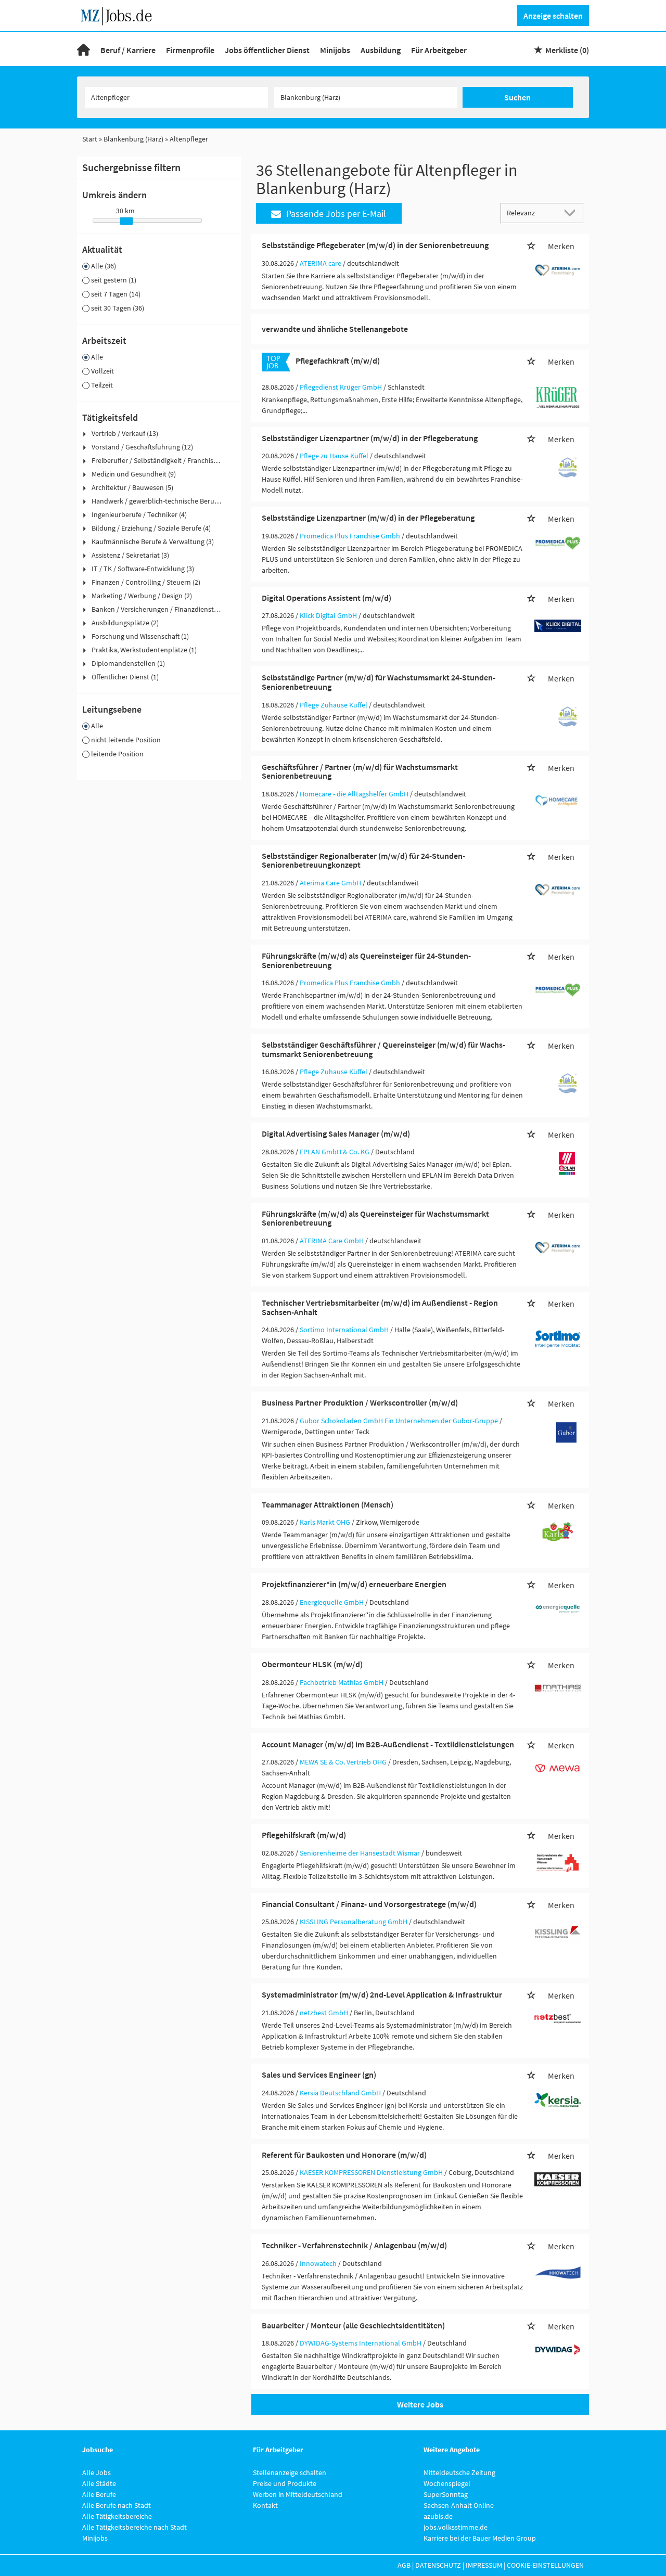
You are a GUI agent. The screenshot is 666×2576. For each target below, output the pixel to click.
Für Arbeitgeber (439, 50)
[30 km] (126, 221)
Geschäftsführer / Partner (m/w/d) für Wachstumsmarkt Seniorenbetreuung (360, 771)
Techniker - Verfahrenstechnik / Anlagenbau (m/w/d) (354, 2245)
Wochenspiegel (447, 2483)
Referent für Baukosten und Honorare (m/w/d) (344, 2155)
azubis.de (438, 2516)
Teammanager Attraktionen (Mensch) (328, 1504)
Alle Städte (99, 2483)
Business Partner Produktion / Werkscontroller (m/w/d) (360, 1402)
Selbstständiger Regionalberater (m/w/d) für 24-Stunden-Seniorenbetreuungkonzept (363, 860)
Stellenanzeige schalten (290, 2472)
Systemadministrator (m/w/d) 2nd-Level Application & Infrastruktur (382, 1994)
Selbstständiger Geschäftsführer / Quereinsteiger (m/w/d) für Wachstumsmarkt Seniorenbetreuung (383, 1049)
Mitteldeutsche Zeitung (459, 2472)
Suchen (517, 97)
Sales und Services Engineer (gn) (319, 2075)
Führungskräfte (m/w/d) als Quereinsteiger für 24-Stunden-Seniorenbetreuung (366, 960)
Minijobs (335, 50)
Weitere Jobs (420, 2404)
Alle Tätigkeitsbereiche (117, 2516)
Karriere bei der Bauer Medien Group (480, 2538)
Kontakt (265, 2505)
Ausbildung (381, 50)
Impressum (484, 2565)
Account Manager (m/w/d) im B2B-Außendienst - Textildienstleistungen (388, 1744)
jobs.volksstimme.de (456, 2527)
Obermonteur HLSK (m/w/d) (312, 1664)
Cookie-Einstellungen (545, 2565)
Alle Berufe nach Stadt (117, 2505)
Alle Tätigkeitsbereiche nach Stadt (135, 2527)
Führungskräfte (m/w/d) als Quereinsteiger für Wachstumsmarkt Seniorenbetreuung (375, 1218)
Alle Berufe (99, 2494)
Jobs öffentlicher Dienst (267, 50)
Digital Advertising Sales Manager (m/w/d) (336, 1134)
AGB (404, 2565)
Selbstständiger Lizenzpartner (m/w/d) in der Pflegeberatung (370, 438)
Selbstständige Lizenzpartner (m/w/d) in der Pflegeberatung (368, 518)
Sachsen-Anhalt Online (459, 2505)
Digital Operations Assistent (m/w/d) (326, 598)
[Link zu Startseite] (120, 15)
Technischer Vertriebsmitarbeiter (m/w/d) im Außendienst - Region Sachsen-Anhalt (380, 1307)
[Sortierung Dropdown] (572, 212)
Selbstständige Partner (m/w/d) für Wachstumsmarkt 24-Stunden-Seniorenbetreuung (379, 682)
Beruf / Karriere (128, 50)
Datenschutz (438, 2565)
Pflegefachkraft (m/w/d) (338, 360)
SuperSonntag (446, 2494)
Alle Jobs (97, 2472)
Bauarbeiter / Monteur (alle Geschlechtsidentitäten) (353, 2325)
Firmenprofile (190, 50)
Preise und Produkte (285, 2483)
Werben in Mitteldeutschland (298, 2494)
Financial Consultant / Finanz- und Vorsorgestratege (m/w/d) (369, 1904)
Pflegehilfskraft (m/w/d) (304, 1835)
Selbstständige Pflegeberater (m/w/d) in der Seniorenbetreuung (375, 245)
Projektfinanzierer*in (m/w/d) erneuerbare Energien (354, 1584)
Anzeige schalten (553, 16)
